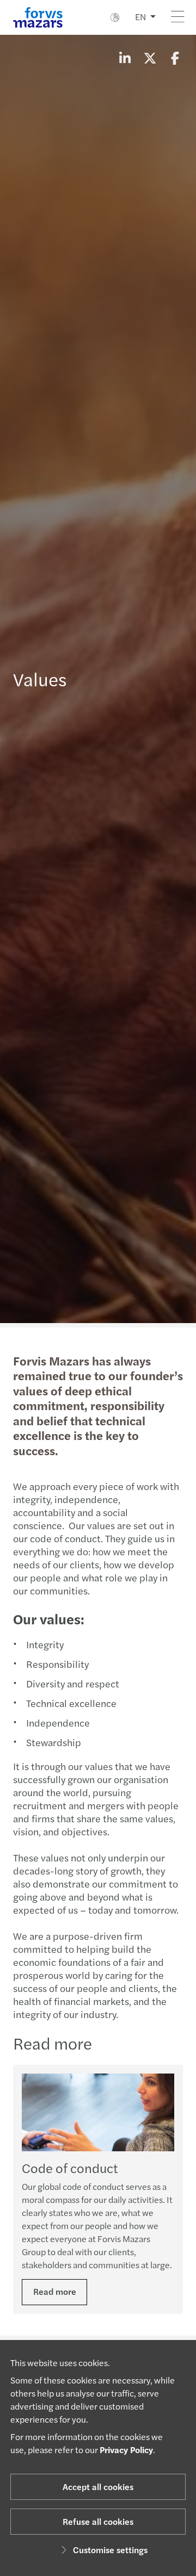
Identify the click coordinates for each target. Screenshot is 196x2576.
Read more (55, 2291)
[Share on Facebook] (175, 58)
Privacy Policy (126, 2450)
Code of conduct (70, 2168)
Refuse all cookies (98, 2521)
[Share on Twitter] (150, 58)
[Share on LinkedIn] (125, 58)
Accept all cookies (98, 2487)
